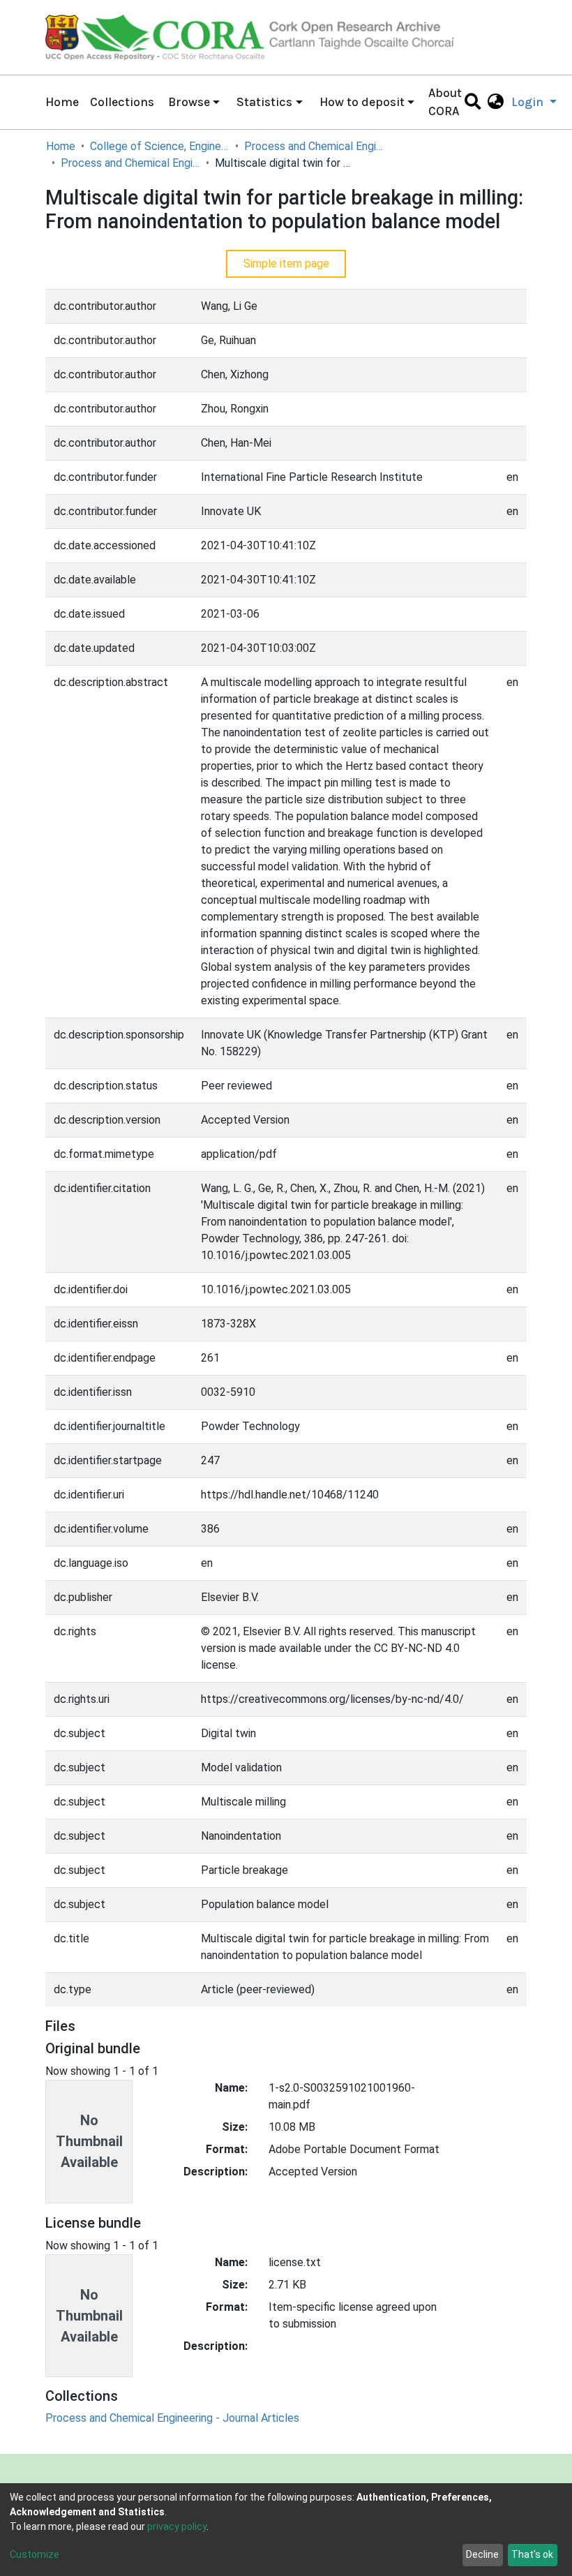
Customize (35, 2554)
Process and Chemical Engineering (314, 146)
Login (529, 102)
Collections (122, 102)
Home (62, 102)
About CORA (445, 102)
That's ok (532, 2554)
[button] (496, 102)
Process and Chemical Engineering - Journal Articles (130, 163)
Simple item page (286, 263)
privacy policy (177, 2526)
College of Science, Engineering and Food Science (160, 146)
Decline (482, 2554)
